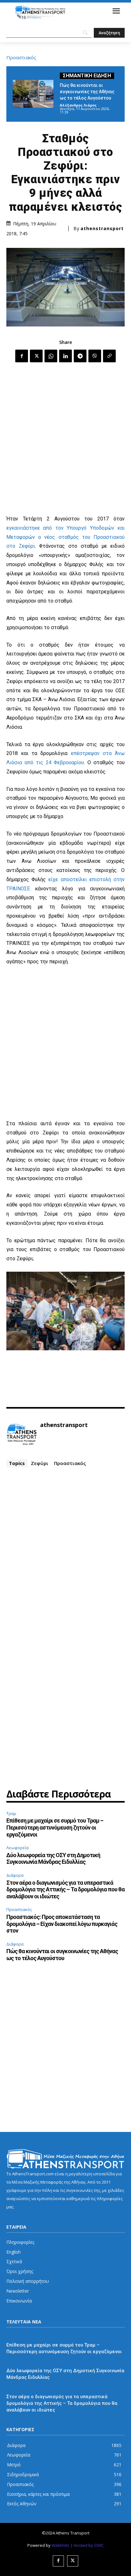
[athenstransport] (22, 1435)
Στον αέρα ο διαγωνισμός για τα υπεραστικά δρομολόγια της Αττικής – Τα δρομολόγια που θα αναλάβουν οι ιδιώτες (65, 1889)
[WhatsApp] (51, 356)
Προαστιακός (21, 58)
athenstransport (102, 229)
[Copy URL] (109, 356)
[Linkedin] (65, 356)
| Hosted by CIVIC (87, 2545)
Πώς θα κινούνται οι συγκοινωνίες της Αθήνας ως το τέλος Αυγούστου (87, 92)
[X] (36, 356)
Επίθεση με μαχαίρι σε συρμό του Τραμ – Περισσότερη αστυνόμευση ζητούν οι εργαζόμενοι (55, 1827)
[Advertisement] (65, 439)
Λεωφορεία (17, 1848)
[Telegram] (80, 356)
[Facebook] (22, 356)
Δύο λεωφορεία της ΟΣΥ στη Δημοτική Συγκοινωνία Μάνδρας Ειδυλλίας (53, 1859)
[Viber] (95, 356)
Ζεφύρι (40, 1463)
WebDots (60, 2545)
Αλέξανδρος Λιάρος (78, 105)
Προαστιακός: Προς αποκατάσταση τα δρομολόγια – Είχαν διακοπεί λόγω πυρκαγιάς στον (62, 1924)
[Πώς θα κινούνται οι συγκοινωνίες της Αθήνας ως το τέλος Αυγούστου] (33, 94)
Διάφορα (15, 1875)
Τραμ (11, 1813)
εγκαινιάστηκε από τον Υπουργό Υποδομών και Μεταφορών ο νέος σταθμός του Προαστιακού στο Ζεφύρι (65, 537)
